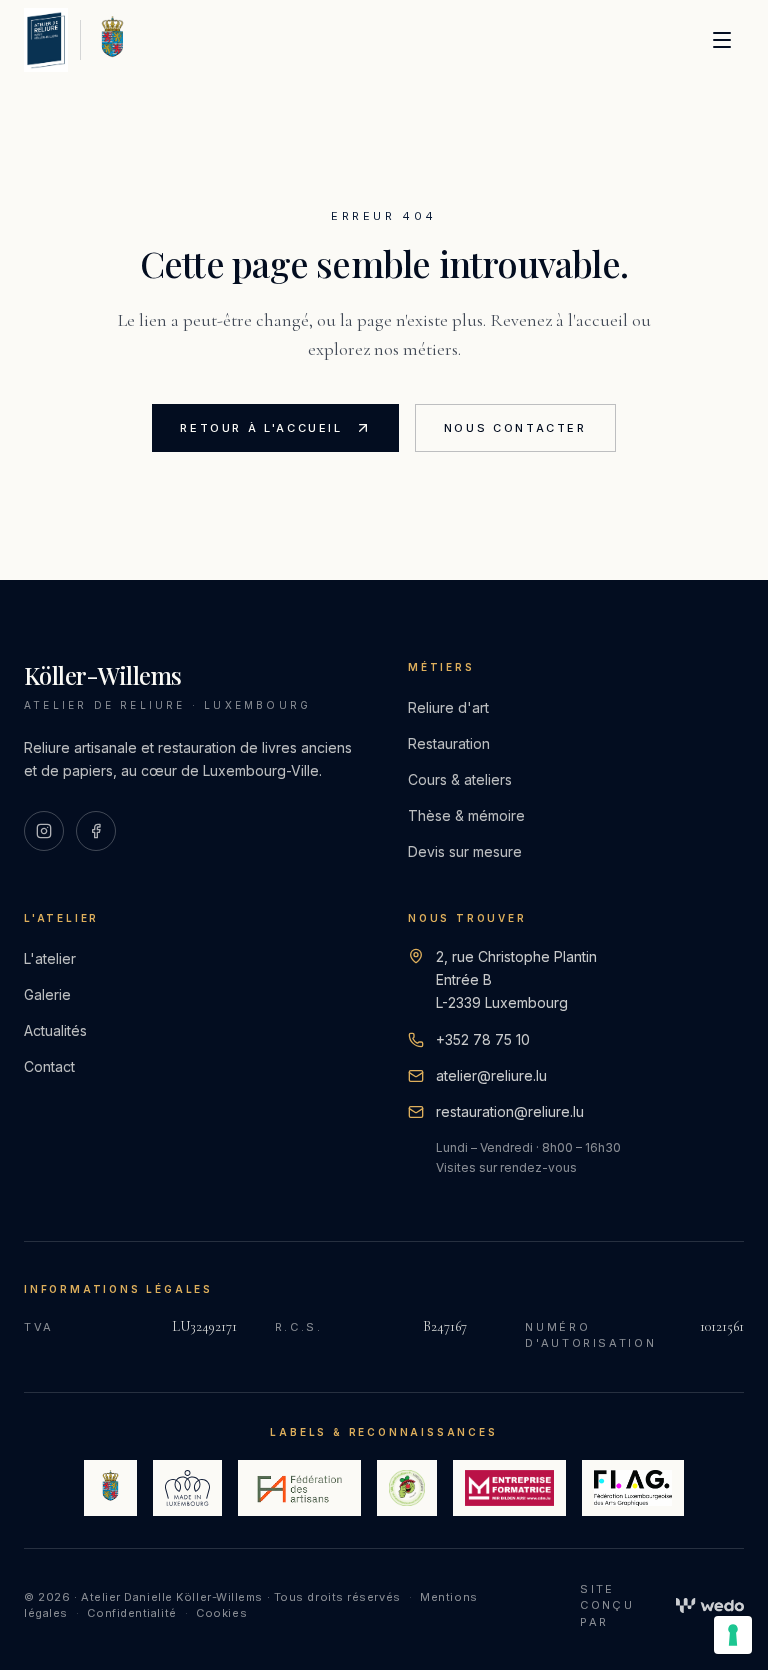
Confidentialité (131, 1613)
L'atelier (50, 958)
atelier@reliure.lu (491, 1075)
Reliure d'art (448, 707)
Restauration (449, 743)
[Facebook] (96, 831)
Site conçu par (607, 1605)
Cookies (221, 1613)
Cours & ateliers (460, 779)
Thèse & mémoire (466, 815)
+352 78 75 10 (483, 1039)
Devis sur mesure (465, 851)
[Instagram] (44, 831)
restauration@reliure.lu (510, 1111)
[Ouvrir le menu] (722, 40)
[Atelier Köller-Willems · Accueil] (46, 40)
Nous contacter (515, 428)
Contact (49, 1066)
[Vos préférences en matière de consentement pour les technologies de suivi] (733, 1635)
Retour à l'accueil (261, 428)
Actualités (55, 1030)
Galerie (47, 994)
